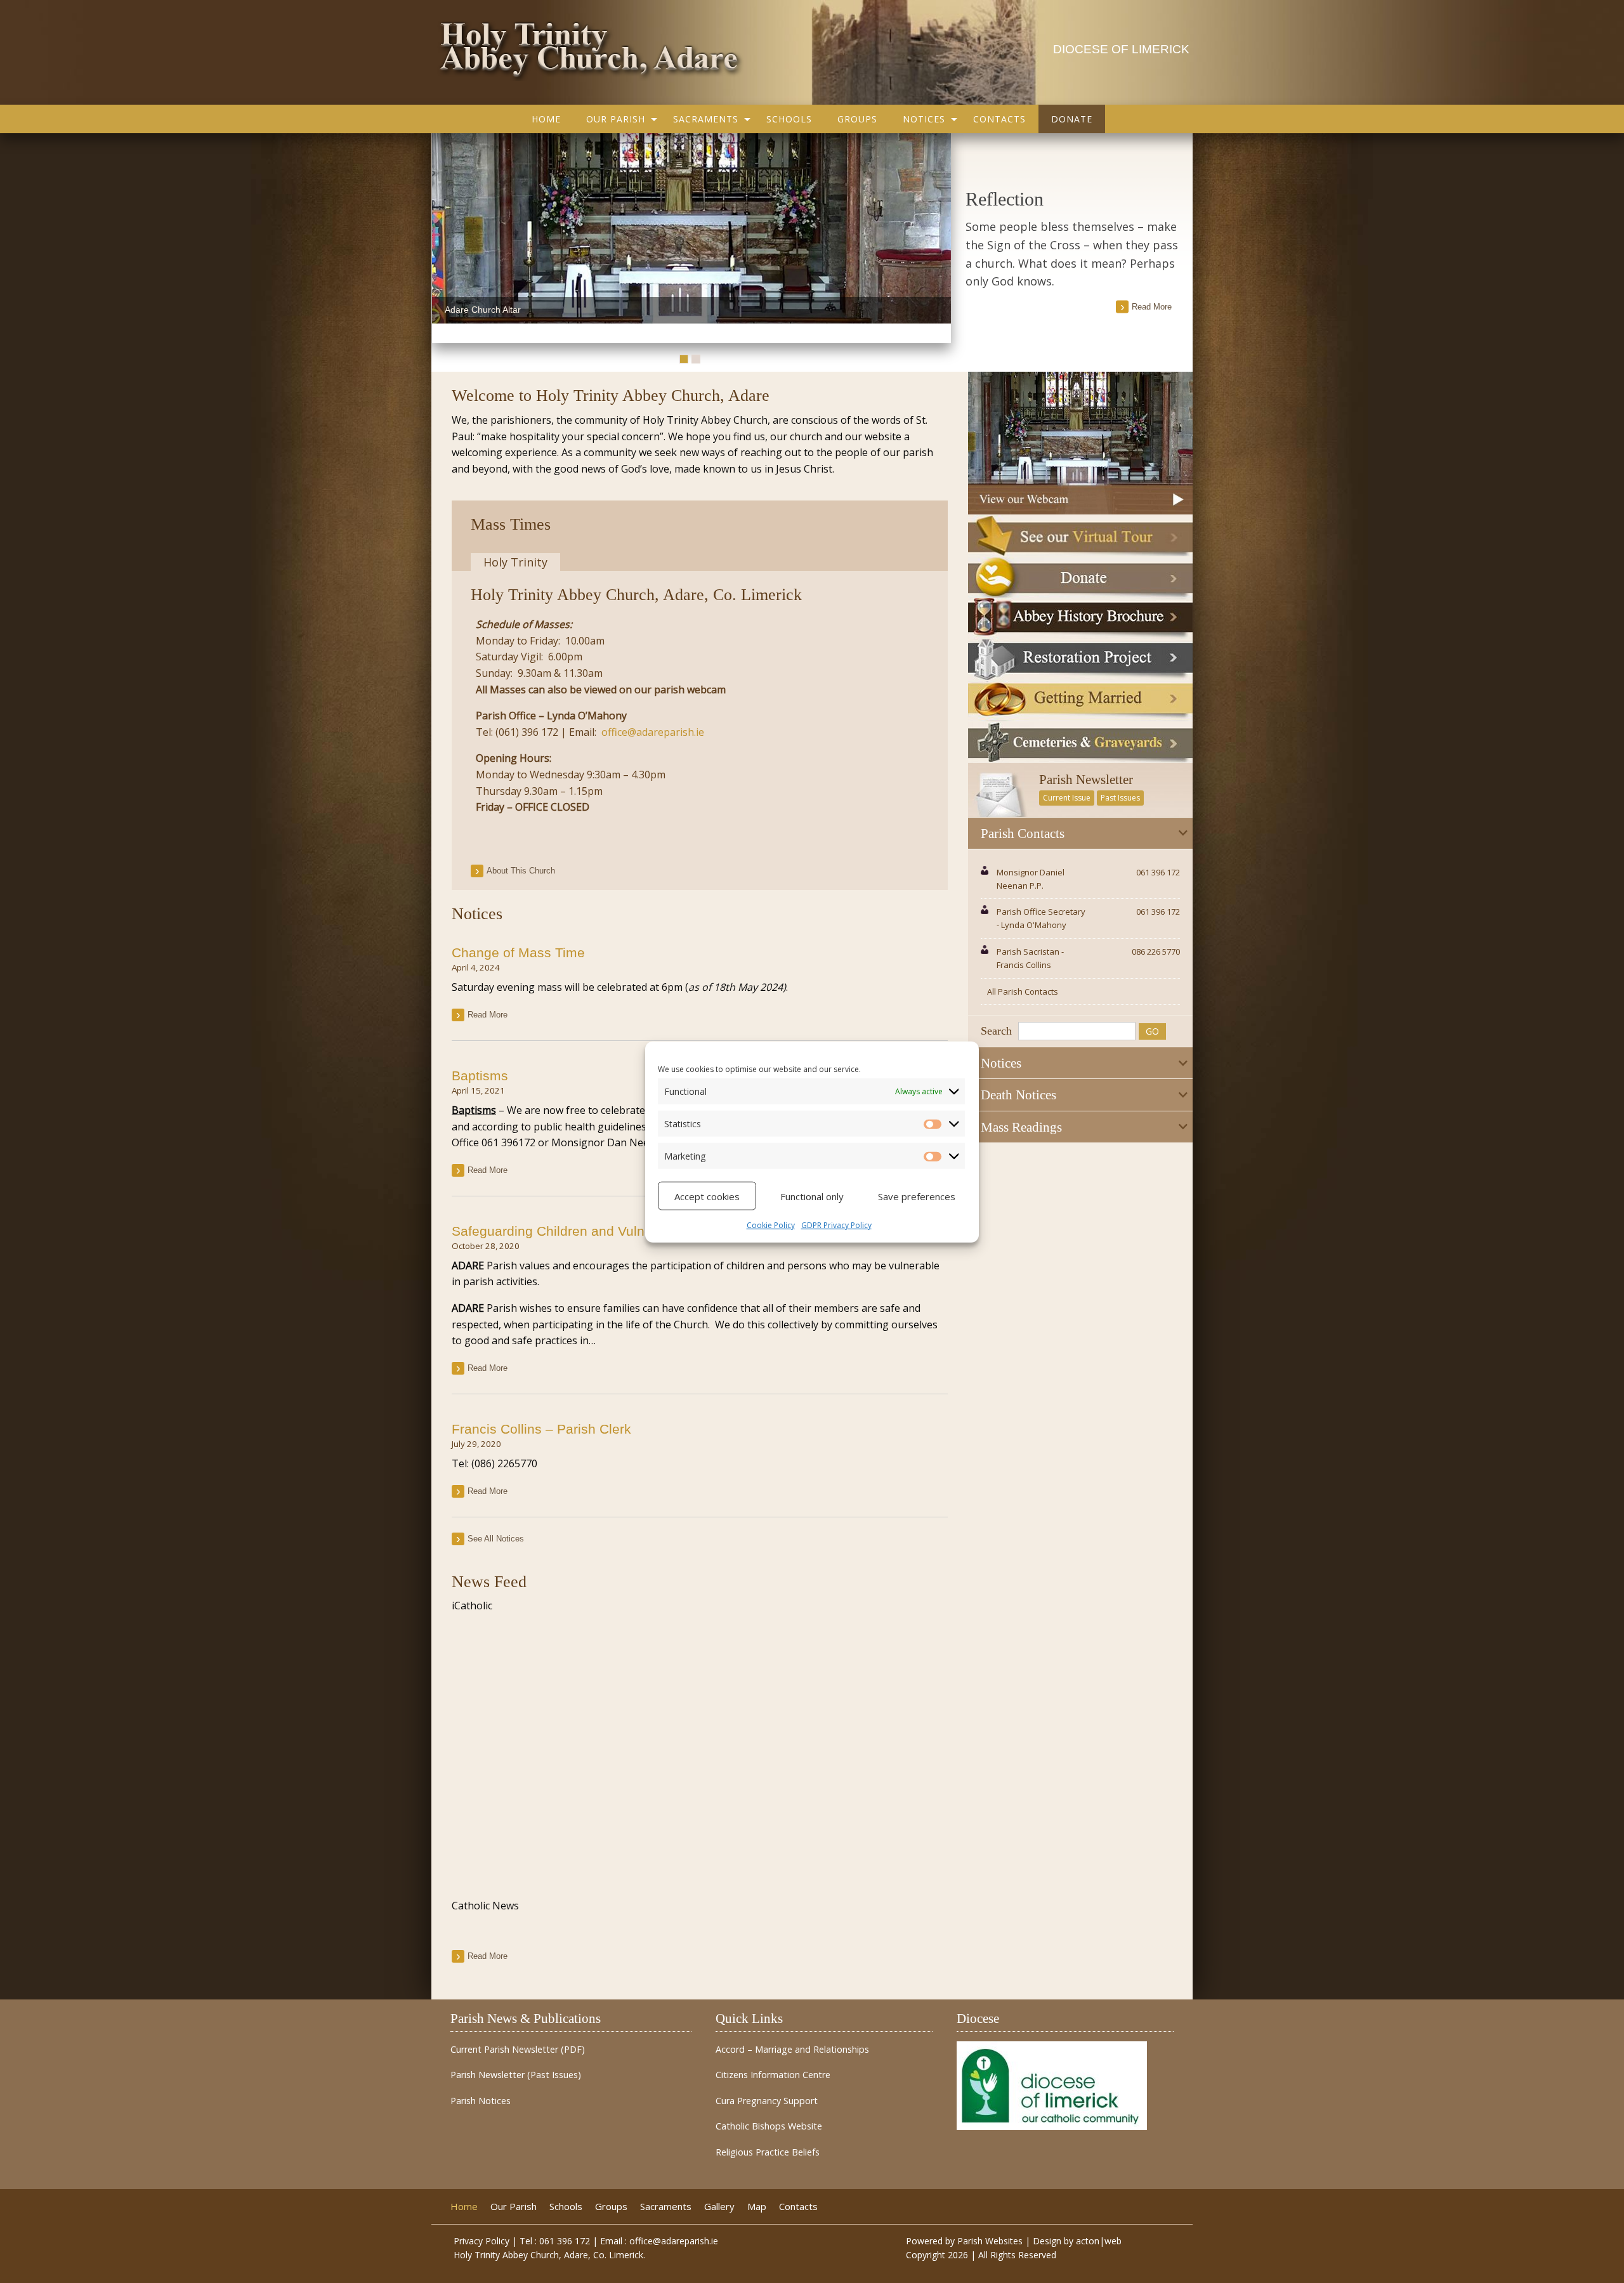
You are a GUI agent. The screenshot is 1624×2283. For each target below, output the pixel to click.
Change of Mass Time (518, 952)
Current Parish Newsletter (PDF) (518, 2050)
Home (546, 119)
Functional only (812, 1196)
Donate (1072, 119)
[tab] (1080, 834)
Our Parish (616, 119)
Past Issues (1120, 798)
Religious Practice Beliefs (768, 2152)
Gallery (719, 2207)
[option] (691, 228)
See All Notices (496, 1539)
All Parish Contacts (1023, 991)
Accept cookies (707, 1196)
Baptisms (480, 1076)
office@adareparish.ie (653, 732)
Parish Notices (481, 2101)
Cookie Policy (771, 1225)
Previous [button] (445, 239)
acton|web (1099, 2241)
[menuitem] (546, 119)
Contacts (999, 119)
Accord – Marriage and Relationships (792, 2050)
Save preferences (917, 1196)
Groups (857, 119)
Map (757, 2207)
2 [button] (696, 359)
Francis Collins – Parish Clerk (541, 1429)
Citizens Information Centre (773, 2075)
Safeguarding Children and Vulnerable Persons (594, 1231)
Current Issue (1067, 798)
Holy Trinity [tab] (515, 562)
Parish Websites (990, 2241)
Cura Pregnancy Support (767, 2101)
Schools (789, 119)
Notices (924, 119)
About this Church (521, 871)
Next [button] (938, 239)
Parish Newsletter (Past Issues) (516, 2075)
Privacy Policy (481, 2241)
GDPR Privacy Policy (836, 1225)
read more (1152, 307)
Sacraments (706, 119)
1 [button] (684, 359)
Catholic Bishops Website (769, 2126)
